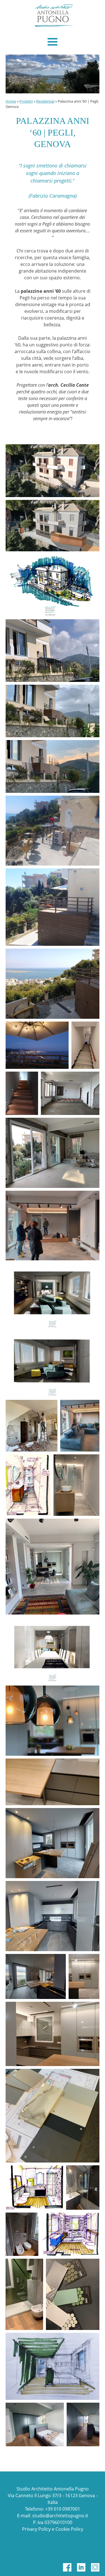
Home (11, 101)
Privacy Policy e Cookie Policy (53, 2529)
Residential (45, 101)
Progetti (26, 101)
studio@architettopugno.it (60, 2516)
